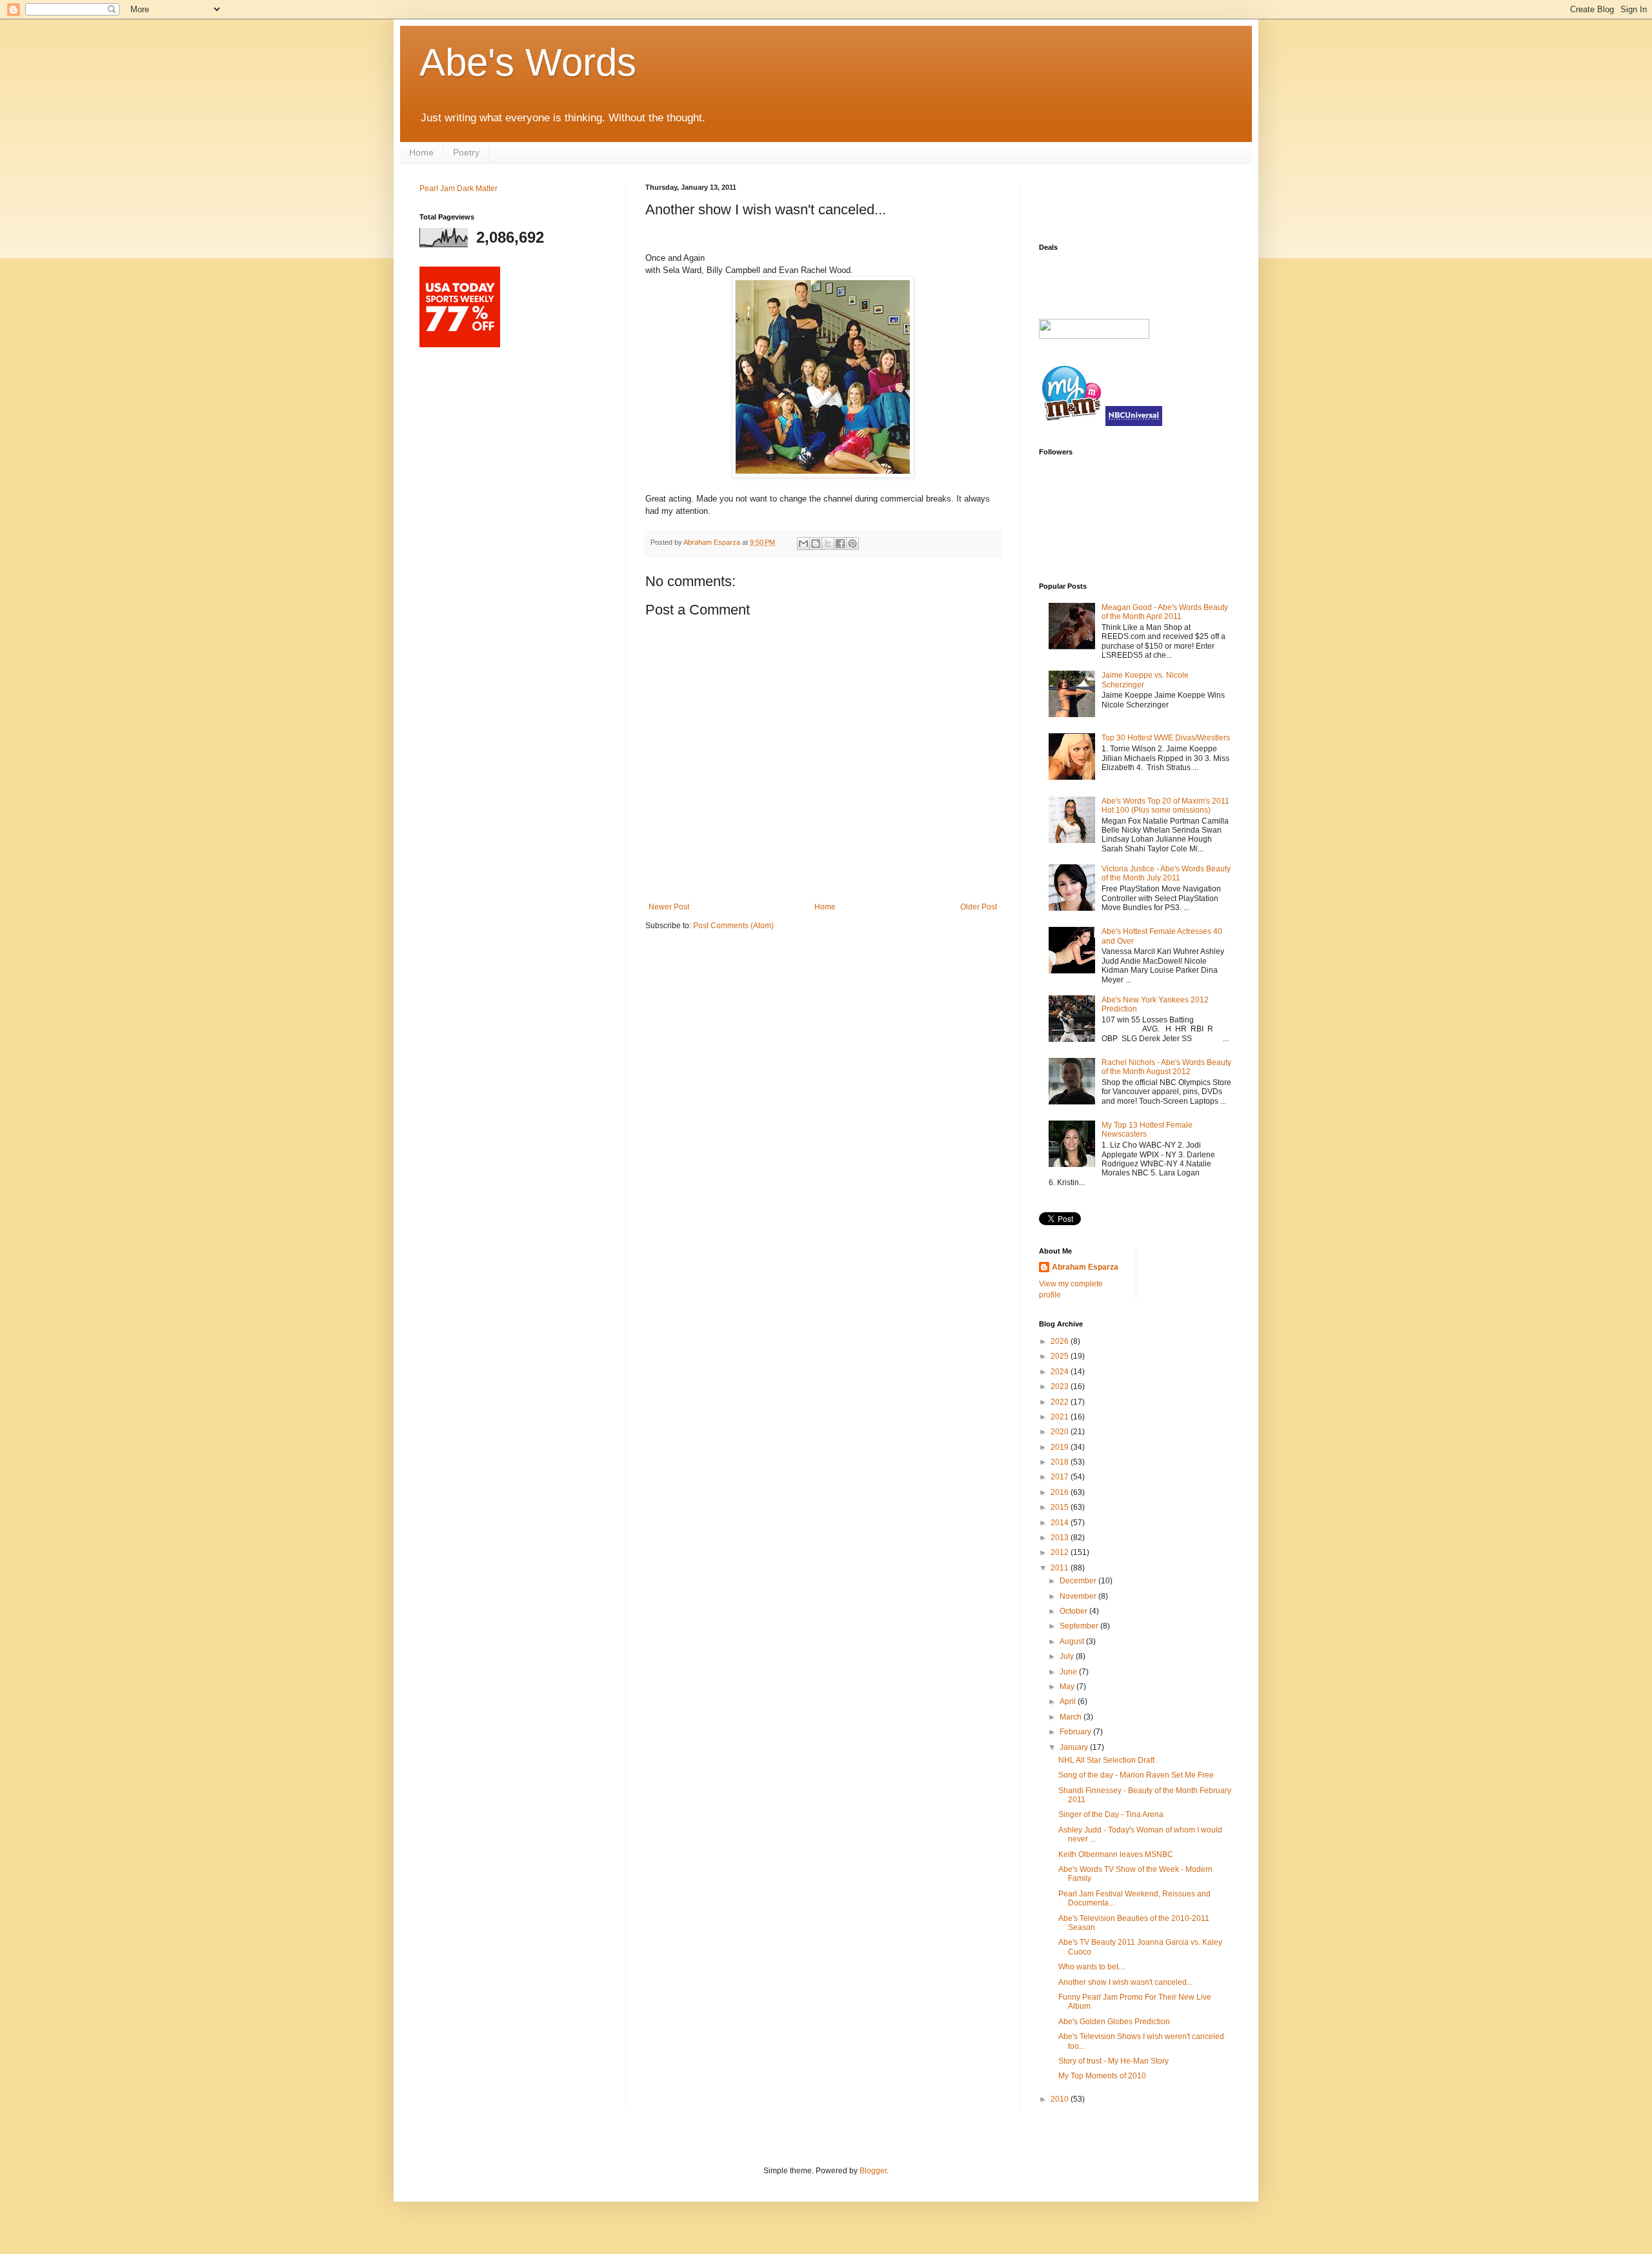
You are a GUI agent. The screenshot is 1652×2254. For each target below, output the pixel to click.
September (1080, 1626)
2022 (1061, 1402)
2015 (1061, 1507)
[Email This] (803, 543)
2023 (1061, 1386)
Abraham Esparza (713, 542)
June (1069, 1672)
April (1069, 1701)
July (1068, 1656)
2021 (1061, 1417)
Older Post (979, 907)
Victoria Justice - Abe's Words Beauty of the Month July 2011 (1166, 873)
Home (421, 152)
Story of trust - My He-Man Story (1113, 2061)
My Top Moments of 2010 (1102, 2076)
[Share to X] (828, 543)
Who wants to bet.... (1092, 1967)
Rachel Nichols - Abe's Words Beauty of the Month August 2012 (1166, 1067)
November (1079, 1596)
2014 (1061, 1523)
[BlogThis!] (816, 543)
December (1079, 1581)
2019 (1061, 1447)
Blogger (873, 2171)
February (1076, 1732)
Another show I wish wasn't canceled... (1125, 1982)
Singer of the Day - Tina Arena (1111, 1814)
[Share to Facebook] (840, 543)
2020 (1061, 1432)
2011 (1061, 1568)
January (1075, 1747)
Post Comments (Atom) (733, 926)
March (1072, 1717)
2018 (1061, 1462)
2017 (1061, 1477)
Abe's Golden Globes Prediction (1114, 2022)
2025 (1061, 1356)
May (1068, 1687)
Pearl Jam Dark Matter (458, 188)
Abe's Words (528, 62)
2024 (1061, 1372)
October (1074, 1611)
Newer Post (669, 907)
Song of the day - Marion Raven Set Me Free (1136, 1775)
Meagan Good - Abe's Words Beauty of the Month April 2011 (1165, 612)
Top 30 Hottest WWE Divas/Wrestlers (1166, 738)
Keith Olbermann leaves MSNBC (1116, 1854)
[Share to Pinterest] (852, 543)
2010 (1061, 2099)
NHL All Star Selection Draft (1106, 1760)
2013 (1061, 1538)
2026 (1061, 1341)
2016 (1061, 1492)
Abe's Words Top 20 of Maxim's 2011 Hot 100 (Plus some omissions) (1165, 806)
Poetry (466, 152)
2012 (1061, 1552)
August (1073, 1641)
